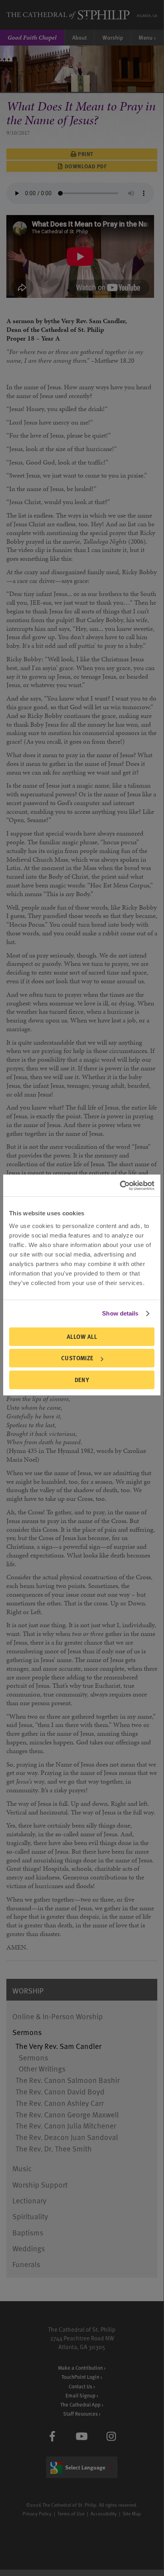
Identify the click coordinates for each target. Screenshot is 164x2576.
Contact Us (80, 2386)
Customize (77, 1358)
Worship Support (40, 2185)
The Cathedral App (80, 2404)
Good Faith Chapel (32, 37)
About (79, 37)
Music (22, 2168)
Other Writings (42, 2069)
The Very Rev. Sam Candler (58, 2046)
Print (85, 154)
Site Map (132, 2513)
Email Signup (80, 2395)
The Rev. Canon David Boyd (60, 2091)
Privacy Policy (37, 2513)
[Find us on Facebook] (52, 2436)
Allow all (82, 1337)
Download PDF (86, 166)
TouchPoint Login (80, 2377)
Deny (82, 1380)
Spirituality (30, 2216)
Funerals (26, 2264)
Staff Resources (80, 2413)
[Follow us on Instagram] (111, 2436)
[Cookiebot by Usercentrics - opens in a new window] (120, 1186)
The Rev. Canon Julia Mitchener (66, 2126)
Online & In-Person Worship (58, 2016)
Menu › (147, 37)
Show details (120, 1313)
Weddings (29, 2248)
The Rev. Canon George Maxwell (67, 2114)
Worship (113, 37)
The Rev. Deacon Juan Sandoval (67, 2137)
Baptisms (28, 2232)
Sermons (27, 2032)
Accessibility (104, 2513)
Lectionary (29, 2200)
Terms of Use (71, 2513)
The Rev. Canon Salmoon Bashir (68, 2080)
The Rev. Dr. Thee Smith (54, 2149)
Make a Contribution (80, 2368)
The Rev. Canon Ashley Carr (60, 2103)
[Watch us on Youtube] (82, 2436)
